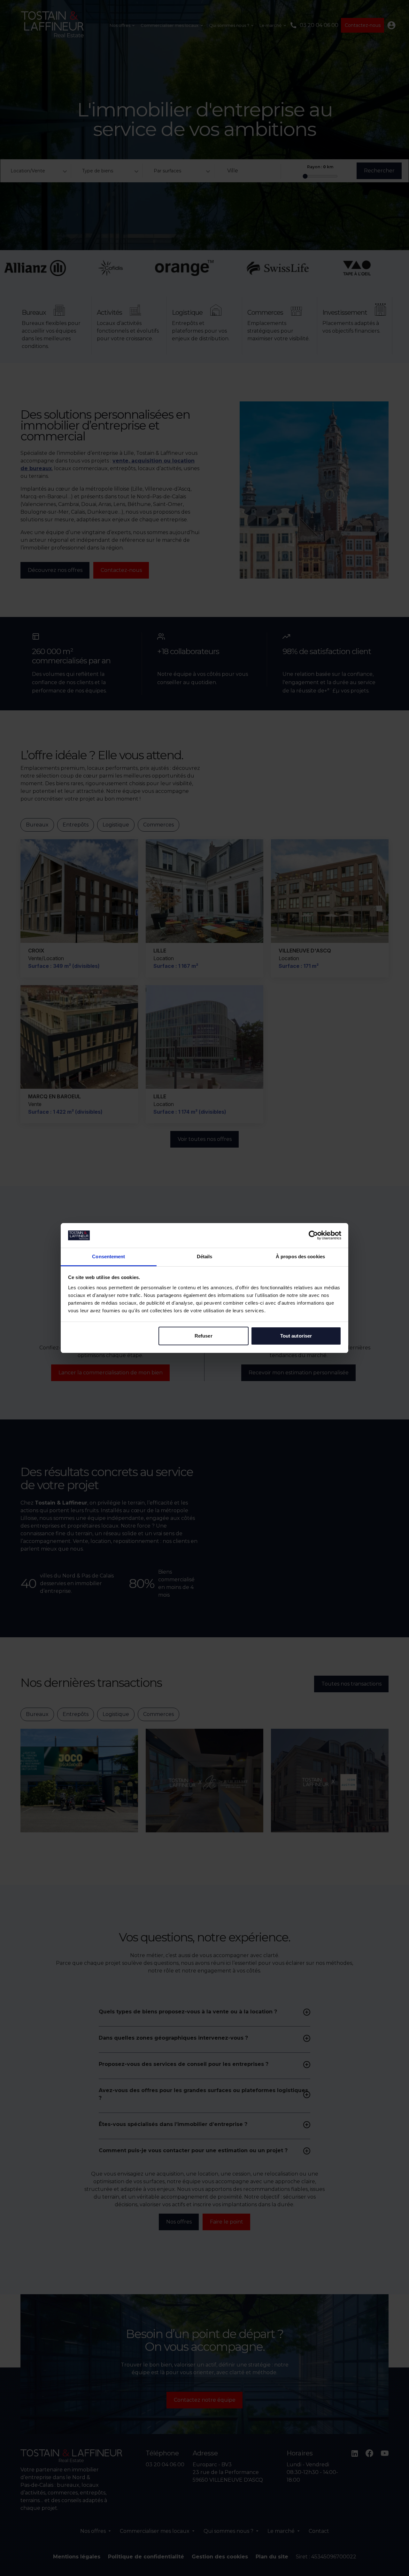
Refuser (204, 1336)
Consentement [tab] (108, 1256)
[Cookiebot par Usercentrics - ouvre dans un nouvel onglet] (313, 1235)
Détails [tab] (205, 1256)
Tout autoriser (296, 1336)
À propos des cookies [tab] (300, 1256)
